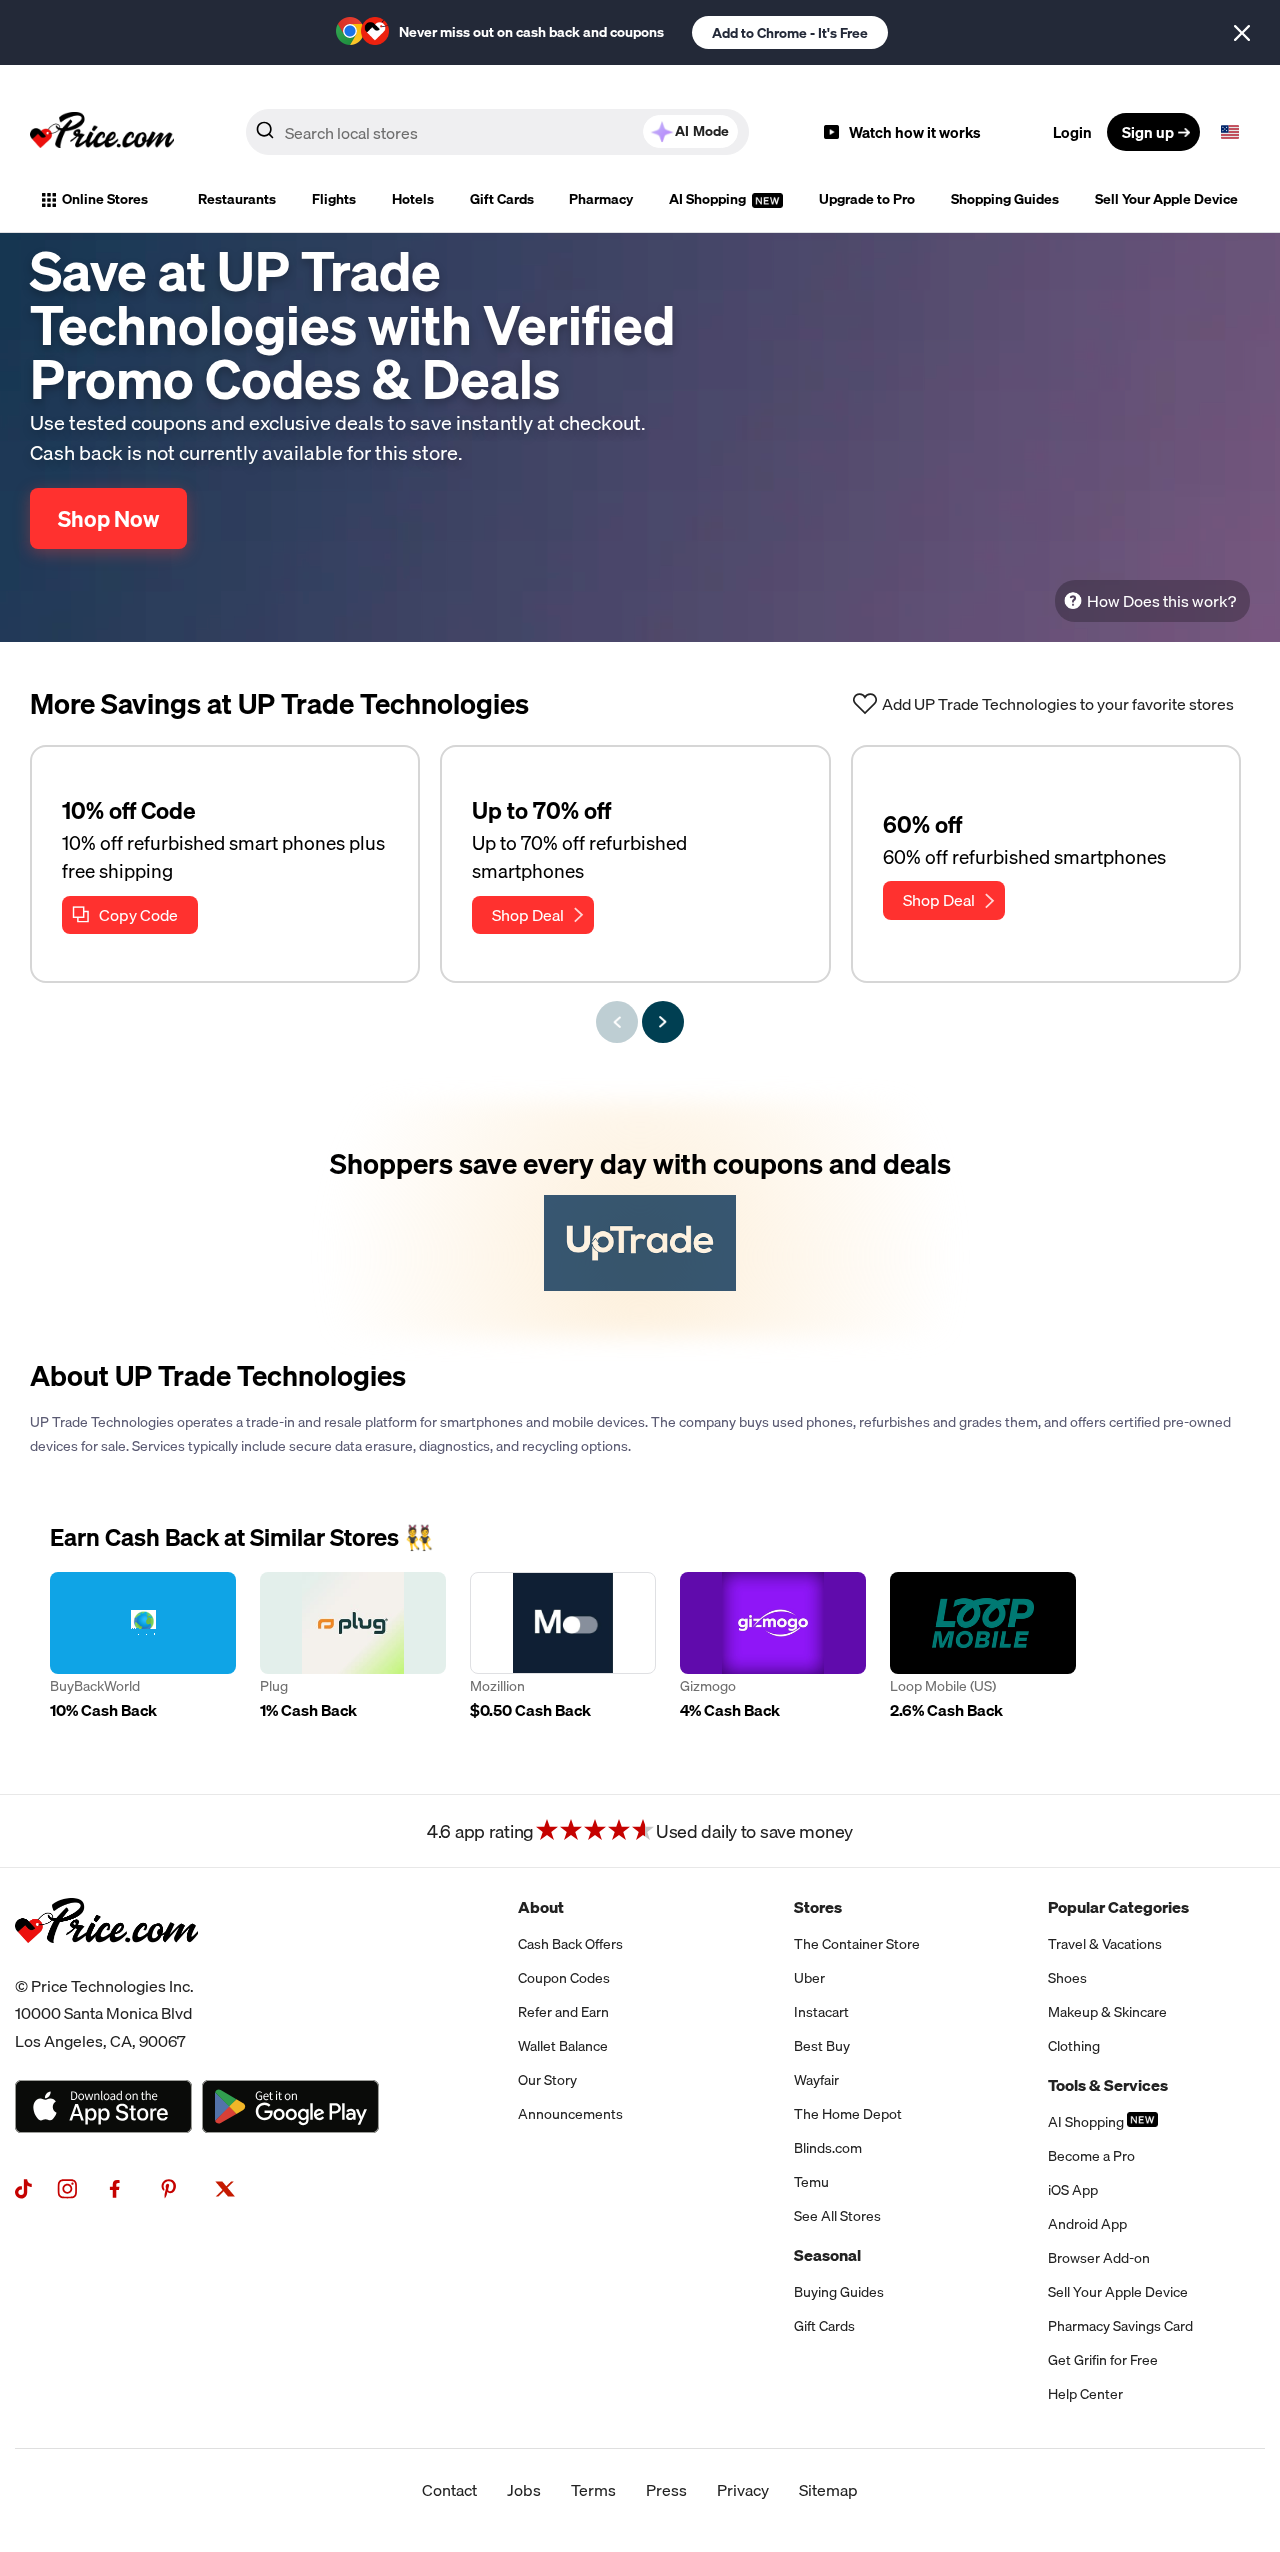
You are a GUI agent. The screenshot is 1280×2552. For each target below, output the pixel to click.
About (541, 1907)
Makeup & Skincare (1107, 2012)
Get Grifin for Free (1103, 2360)
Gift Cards (502, 199)
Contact (449, 2490)
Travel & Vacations (1105, 1944)
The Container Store (857, 1944)
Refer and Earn (563, 2012)
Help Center (1085, 2394)
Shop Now (108, 518)
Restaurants (237, 199)
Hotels (413, 199)
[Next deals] (663, 1022)
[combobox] (497, 132)
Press (666, 2490)
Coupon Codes (564, 1978)
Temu (811, 2182)
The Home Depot (848, 2114)
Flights (334, 199)
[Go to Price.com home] (102, 132)
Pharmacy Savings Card (1120, 2326)
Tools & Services (1108, 2085)
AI (702, 131)
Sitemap (828, 2490)
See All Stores (837, 2216)
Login (1072, 132)
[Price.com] (106, 1965)
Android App (1087, 2224)
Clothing (1074, 2046)
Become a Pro (1091, 2156)
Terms (593, 2490)
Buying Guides (839, 2292)
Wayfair (816, 2080)
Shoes (1067, 1978)
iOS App (1073, 2190)
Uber (809, 1978)
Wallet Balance (563, 2046)
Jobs (524, 2490)
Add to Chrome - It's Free (790, 33)
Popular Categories (1118, 1907)
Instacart (821, 2012)
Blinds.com (828, 2148)
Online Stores (105, 199)
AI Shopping (709, 199)
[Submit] (265, 136)
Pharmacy (601, 199)
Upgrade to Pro (867, 199)
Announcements (570, 2114)
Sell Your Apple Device (1166, 199)
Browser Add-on (1099, 2258)
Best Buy (822, 2046)
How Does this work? (1161, 601)
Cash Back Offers (570, 1944)
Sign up (1148, 132)
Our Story (547, 2080)
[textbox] (1230, 132)
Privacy (743, 2490)
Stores (818, 1907)
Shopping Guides (1005, 199)
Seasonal (827, 2255)
